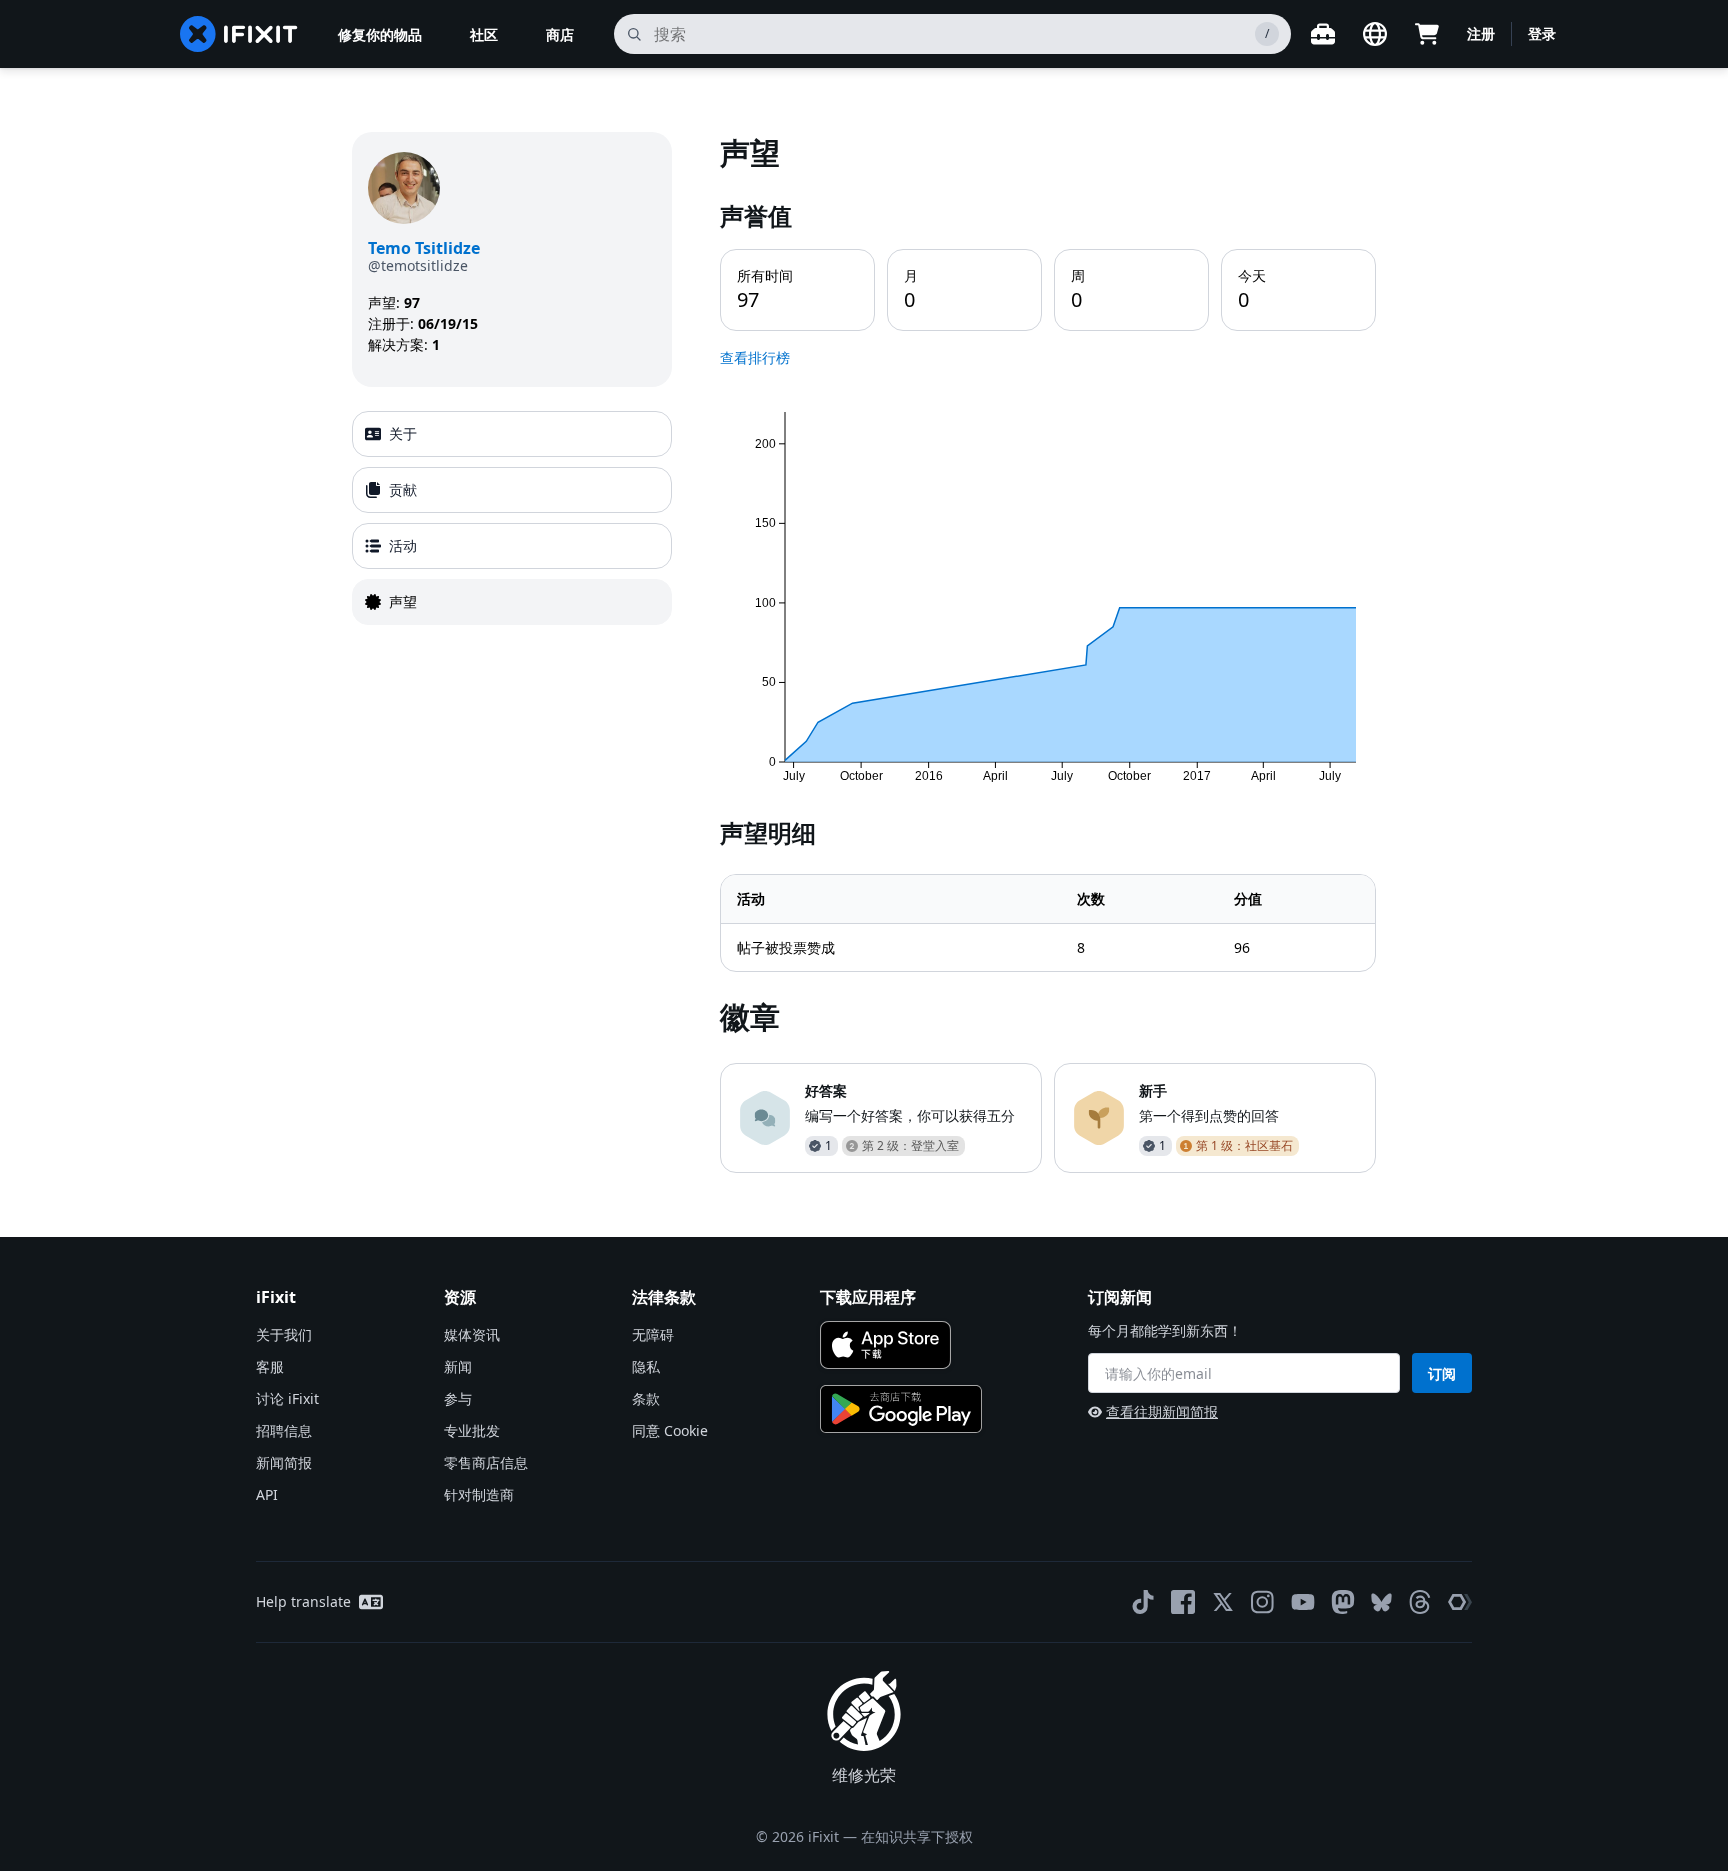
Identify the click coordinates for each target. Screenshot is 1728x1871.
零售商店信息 (486, 1462)
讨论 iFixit (287, 1398)
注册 (1481, 33)
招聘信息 (284, 1430)
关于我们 (284, 1334)
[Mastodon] (1343, 1602)
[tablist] (512, 518)
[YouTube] (1303, 1602)
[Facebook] (1183, 1602)
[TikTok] (1143, 1602)
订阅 (1442, 1373)
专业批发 (472, 1430)
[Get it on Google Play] (901, 1409)
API (267, 1494)
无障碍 (653, 1334)
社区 (484, 34)
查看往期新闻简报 (1162, 1411)
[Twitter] (1223, 1602)
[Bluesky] (1381, 1602)
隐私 (646, 1366)
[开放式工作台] (1323, 34)
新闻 (458, 1366)
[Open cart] (1427, 34)
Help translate (303, 1601)
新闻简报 (284, 1462)
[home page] (239, 34)
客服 (270, 1366)
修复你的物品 (380, 34)
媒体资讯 (472, 1334)
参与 (458, 1398)
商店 (560, 34)
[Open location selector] (1375, 34)
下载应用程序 (868, 1297)
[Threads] (1420, 1602)
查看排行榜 (755, 357)
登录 (1542, 33)
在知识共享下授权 (917, 1836)
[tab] (512, 434)
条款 (646, 1398)
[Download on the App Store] (885, 1345)
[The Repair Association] (1460, 1602)
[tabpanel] (1048, 652)
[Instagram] (1263, 1602)
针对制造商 (479, 1494)
